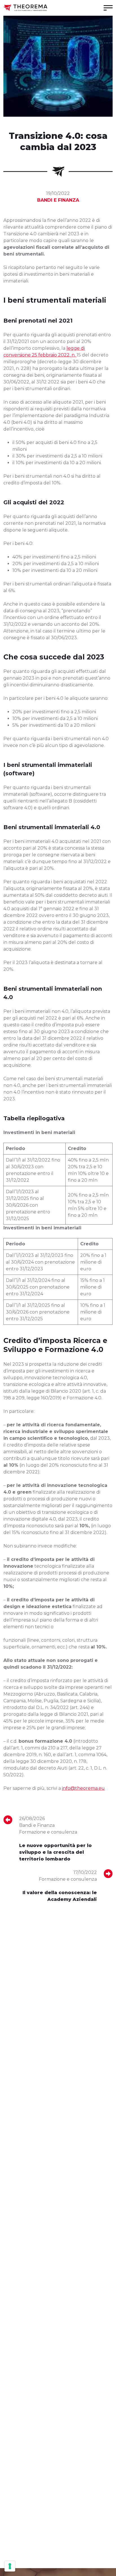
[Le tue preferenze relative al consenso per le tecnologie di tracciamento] (10, 2566)
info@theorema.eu (83, 1788)
